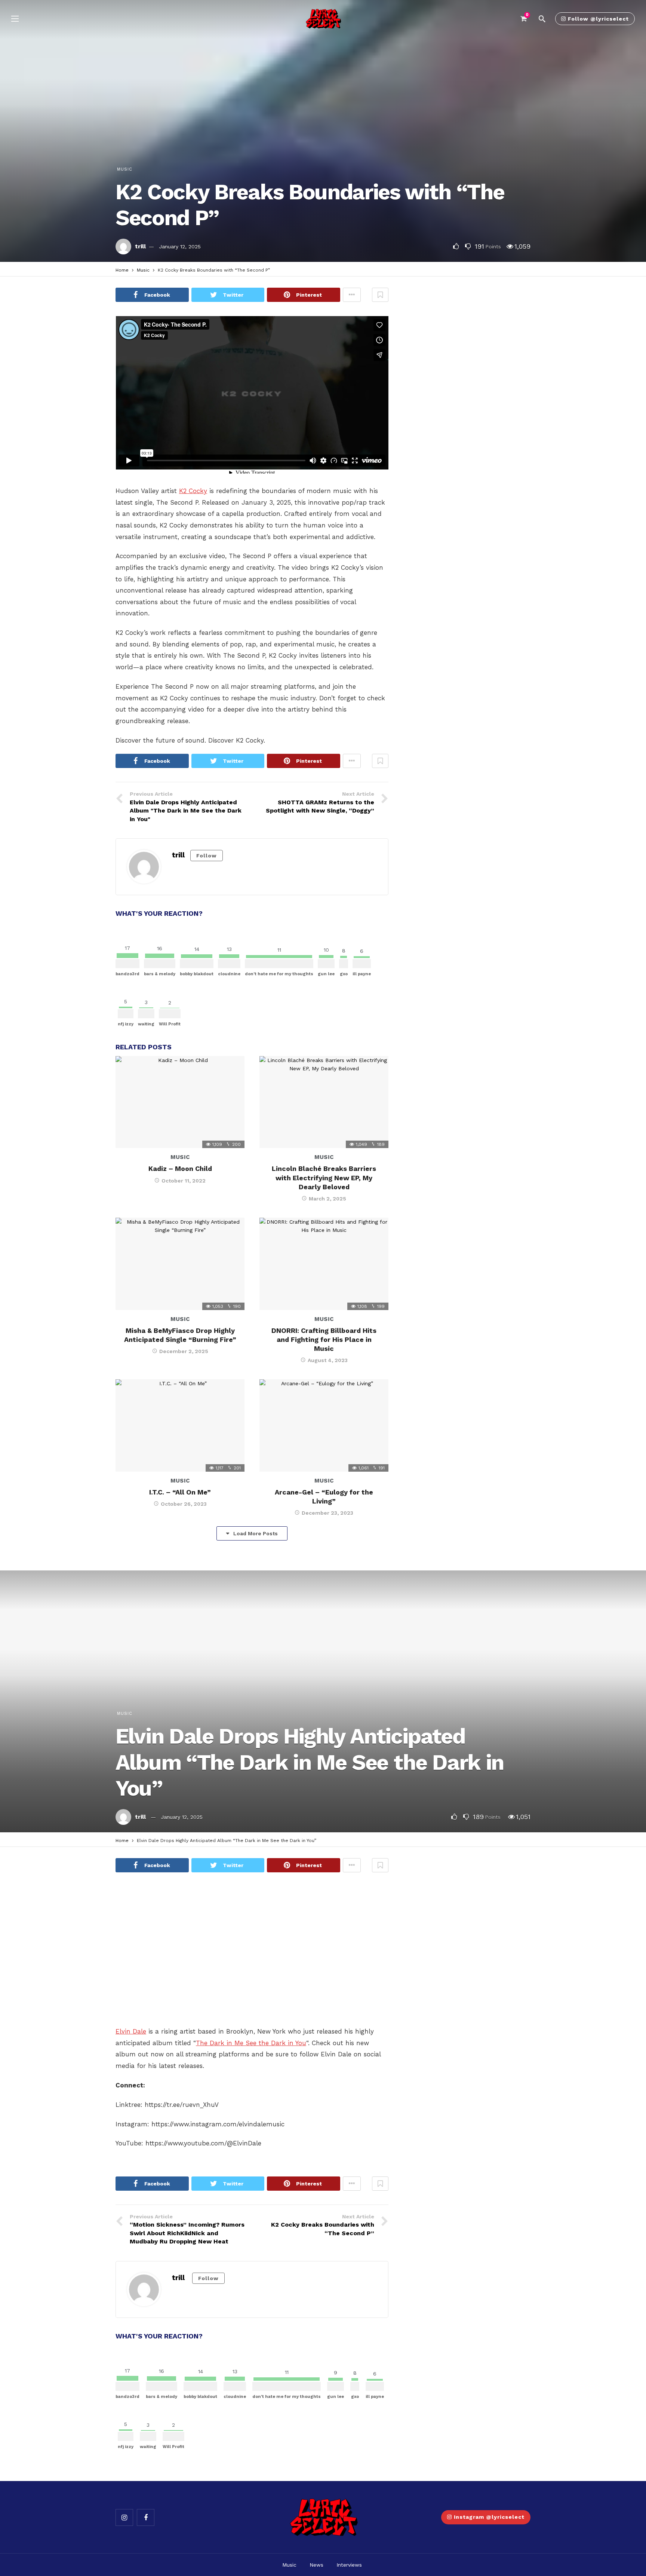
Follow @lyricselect (598, 19)
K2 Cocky (193, 491)
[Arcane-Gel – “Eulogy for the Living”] (324, 1425)
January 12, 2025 (180, 247)
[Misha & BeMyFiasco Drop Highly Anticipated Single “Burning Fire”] (180, 1264)
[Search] (542, 19)
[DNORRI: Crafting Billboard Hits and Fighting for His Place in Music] (324, 1264)
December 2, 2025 (184, 1351)
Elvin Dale (131, 2031)
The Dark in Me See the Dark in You (251, 2043)
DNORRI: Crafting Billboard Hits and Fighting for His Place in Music (324, 1340)
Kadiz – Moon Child (180, 1168)
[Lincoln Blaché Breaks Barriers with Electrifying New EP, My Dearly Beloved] (324, 1102)
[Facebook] (146, 2517)
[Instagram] (124, 2517)
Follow (207, 856)
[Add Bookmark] (380, 295)
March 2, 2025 (327, 1199)
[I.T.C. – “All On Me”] (180, 1425)
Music (125, 169)
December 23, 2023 (327, 1513)
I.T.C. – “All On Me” (180, 1492)
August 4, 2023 (328, 1360)
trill (140, 246)
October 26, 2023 (184, 1504)
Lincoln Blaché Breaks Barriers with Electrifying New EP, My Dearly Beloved (324, 1178)
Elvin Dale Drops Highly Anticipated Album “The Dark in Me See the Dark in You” (310, 1762)
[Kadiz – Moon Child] (180, 1102)
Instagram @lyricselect (489, 2517)
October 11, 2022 (184, 1181)
